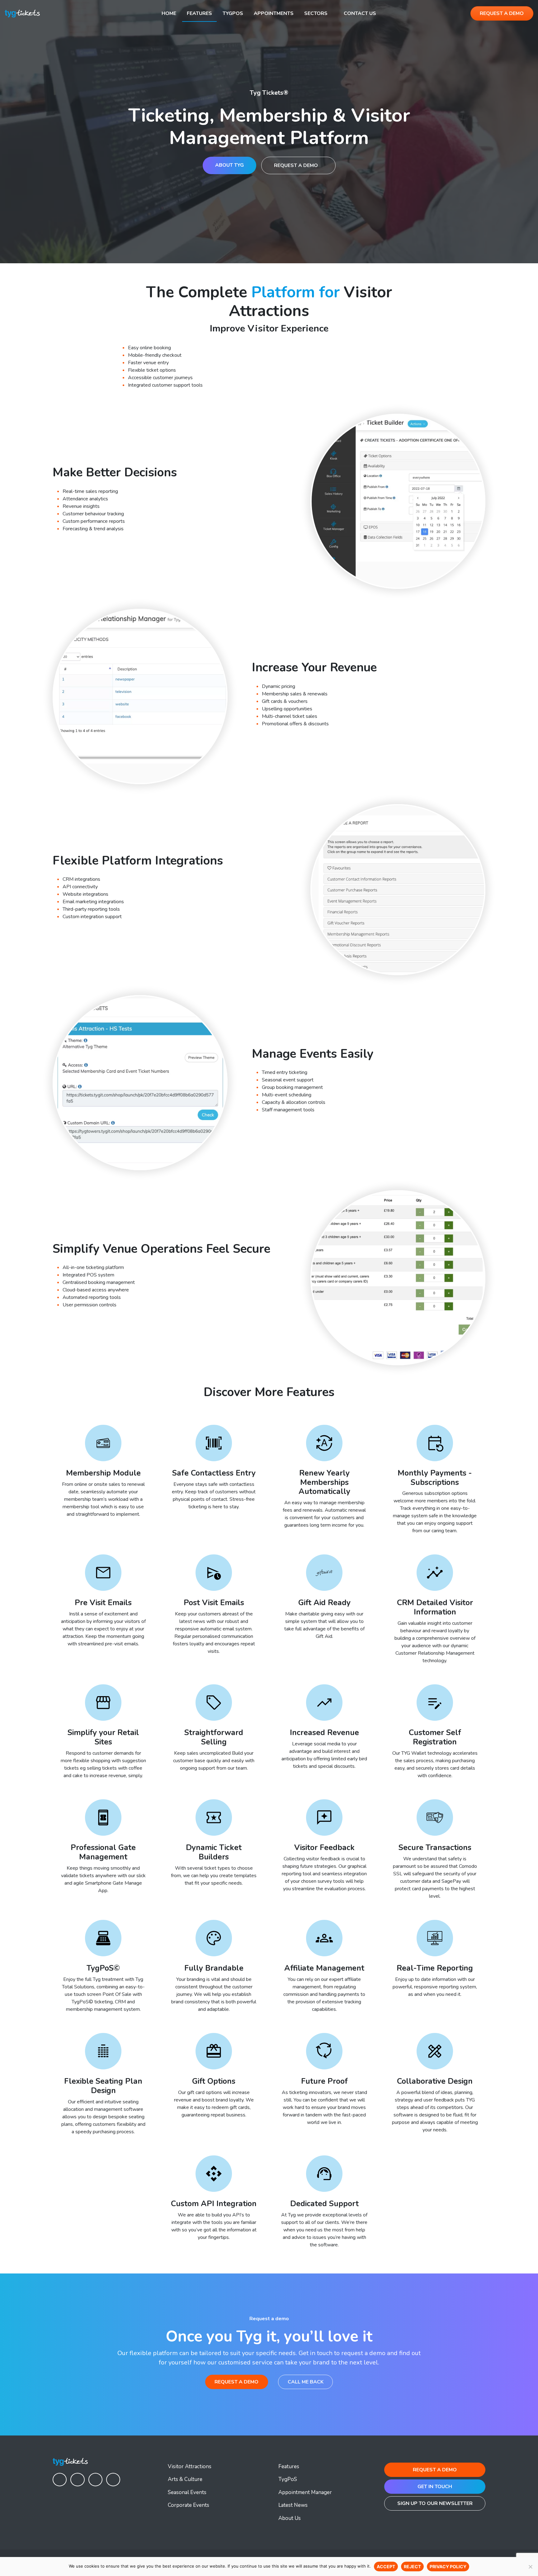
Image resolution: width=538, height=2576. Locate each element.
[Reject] (530, 2567)
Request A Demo (297, 165)
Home (169, 13)
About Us (290, 2518)
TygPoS (233, 13)
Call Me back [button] (306, 2382)
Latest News (293, 2505)
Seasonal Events (187, 2492)
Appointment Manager (305, 2492)
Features (199, 13)
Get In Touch (435, 2487)
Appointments (274, 13)
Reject (412, 2566)
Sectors (316, 13)
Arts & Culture (185, 2479)
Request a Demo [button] (502, 13)
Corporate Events (189, 2505)
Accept (386, 2566)
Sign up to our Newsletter (435, 2503)
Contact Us (360, 13)
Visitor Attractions (190, 2466)
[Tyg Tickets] (22, 13)
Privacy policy (448, 2566)
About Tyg (229, 165)
